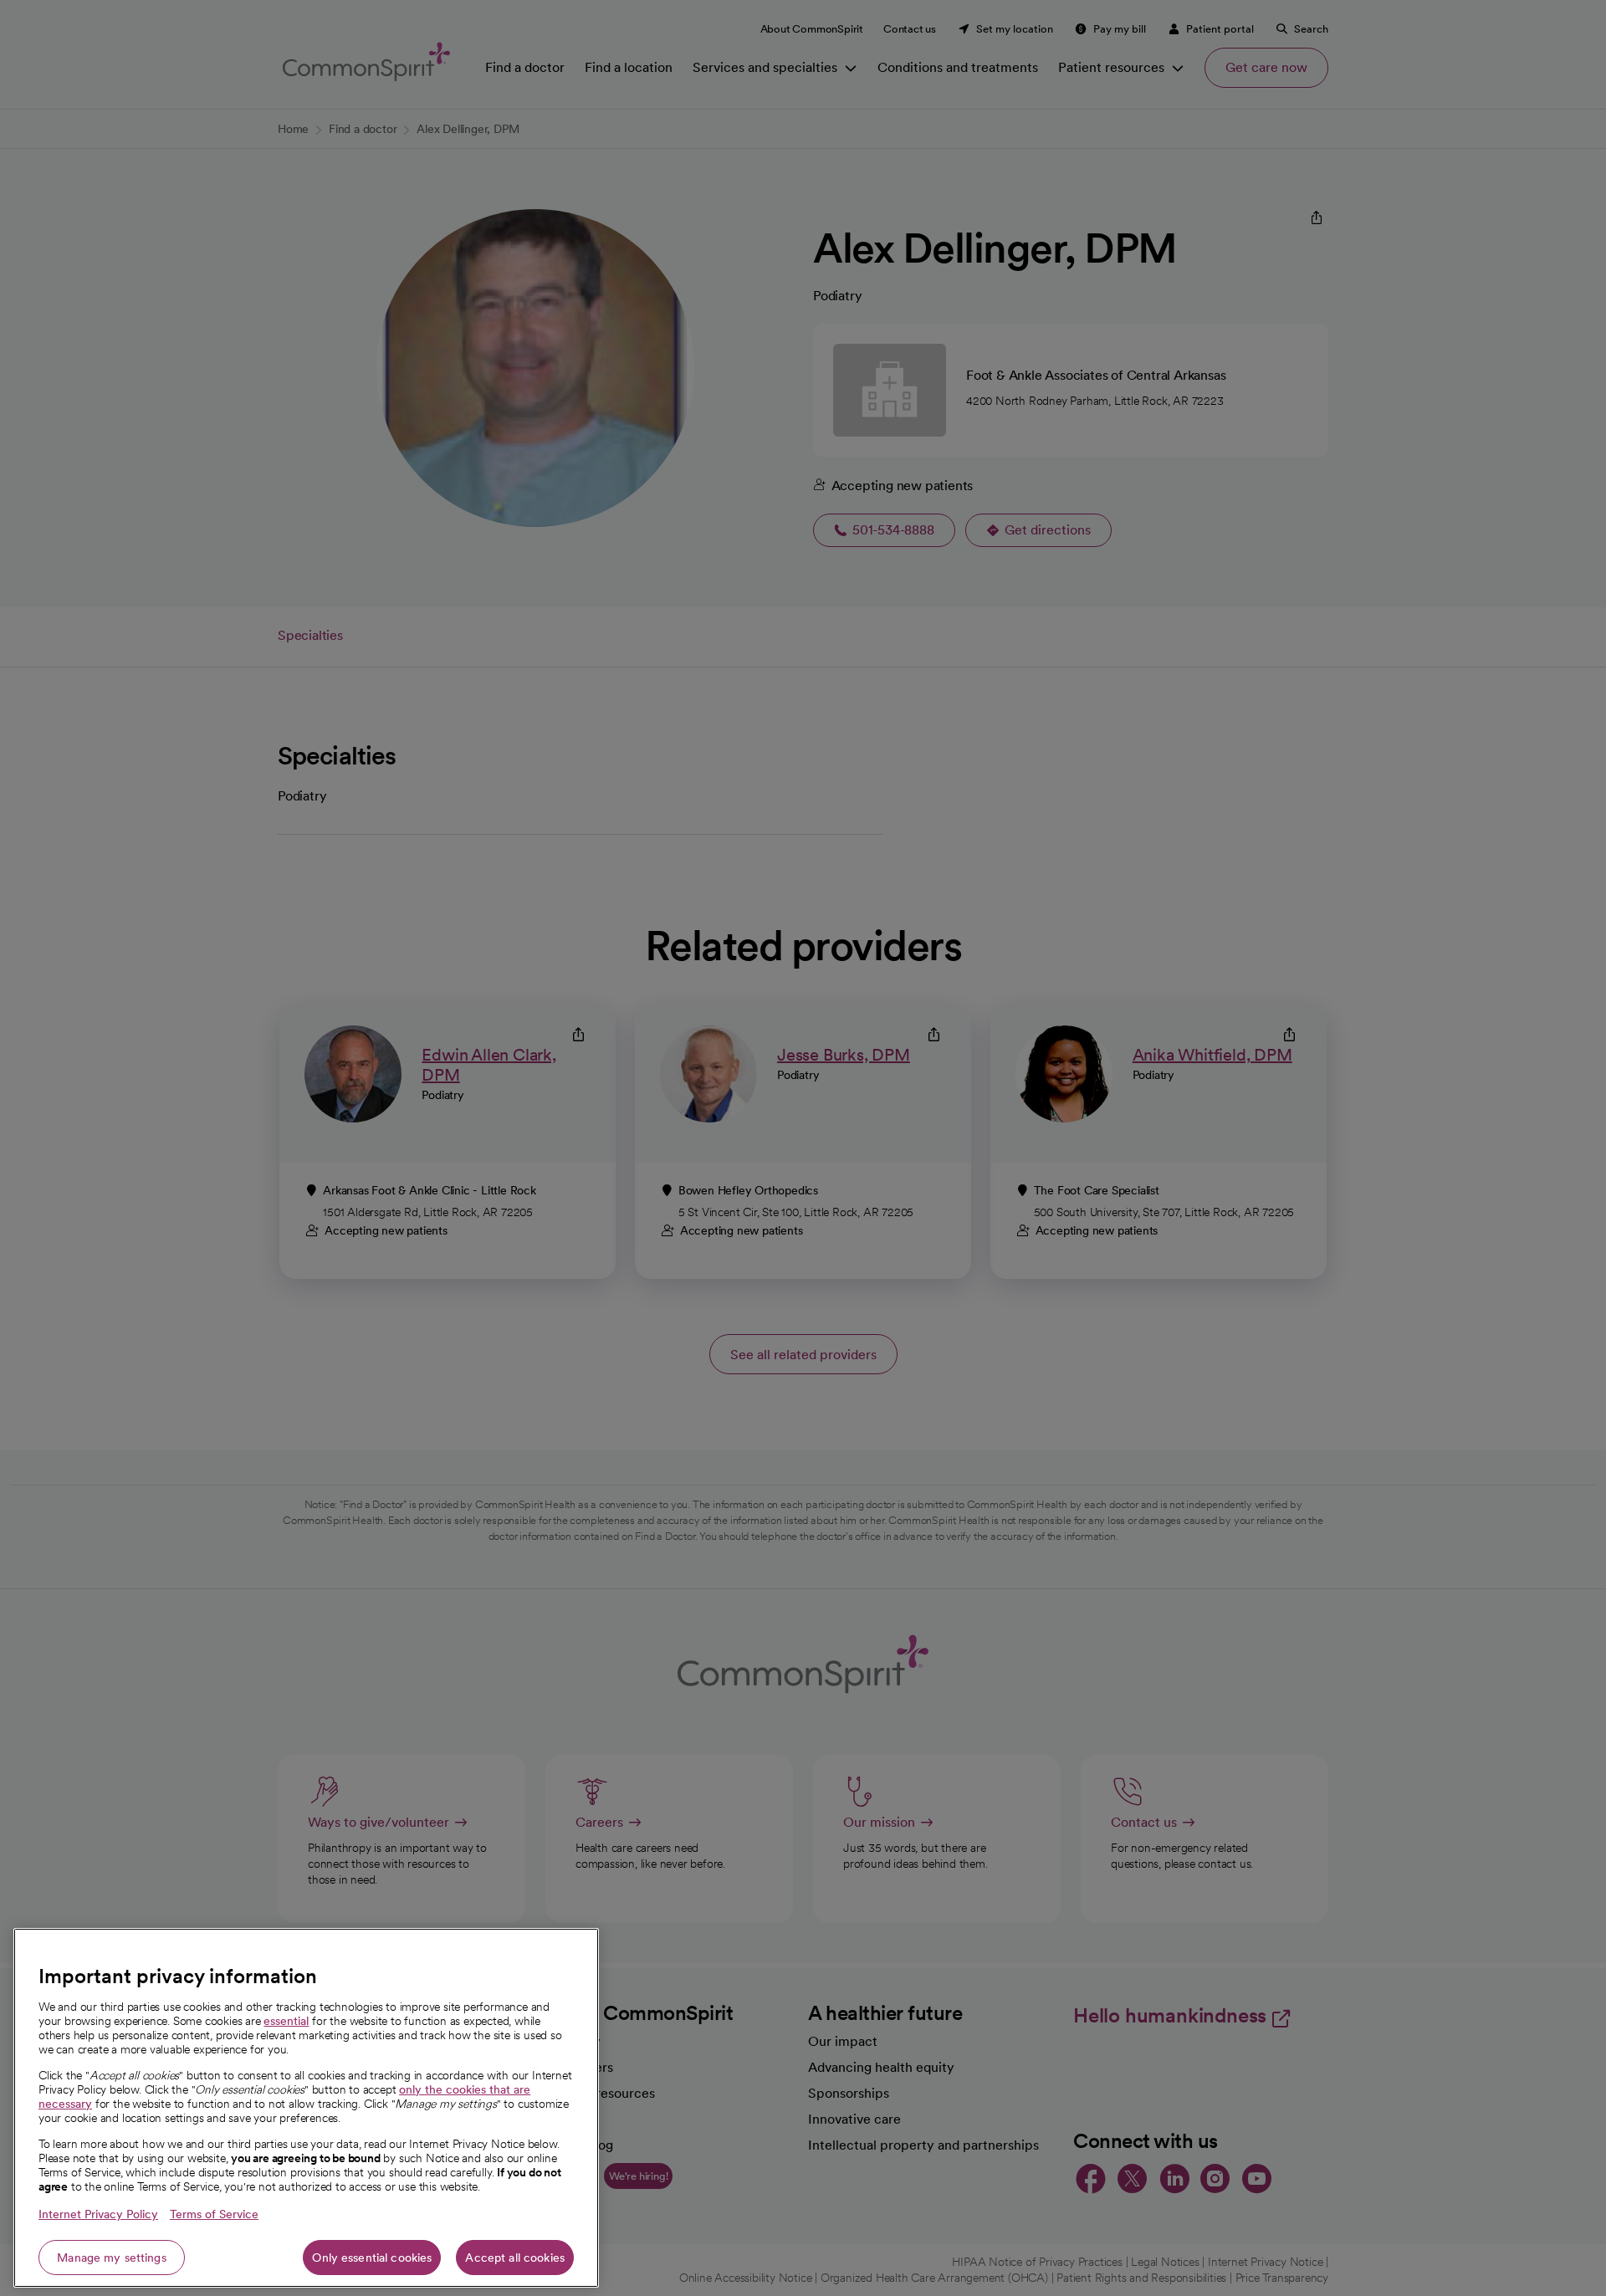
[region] (306, 2108)
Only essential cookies (372, 2258)
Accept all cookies (515, 2258)
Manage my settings (112, 2258)
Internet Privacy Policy (98, 2214)
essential (286, 2021)
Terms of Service (214, 2214)
